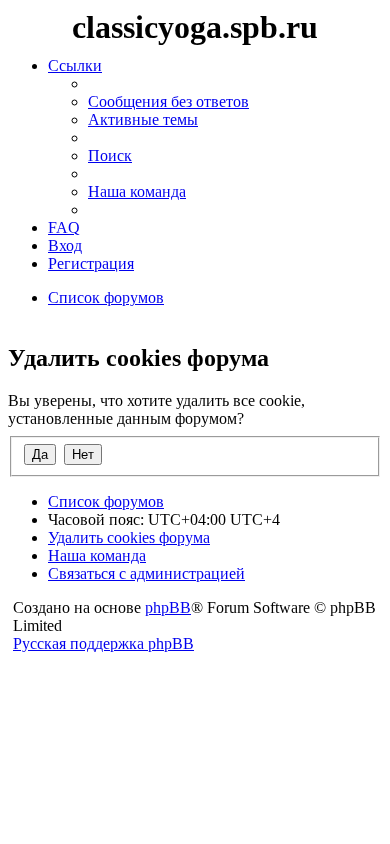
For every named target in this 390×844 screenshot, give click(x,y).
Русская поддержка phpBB (103, 643)
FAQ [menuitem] (64, 227)
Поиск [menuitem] (110, 155)
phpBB (168, 607)
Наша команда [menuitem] (137, 191)
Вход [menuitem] (65, 245)
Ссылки (75, 65)
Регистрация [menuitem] (91, 263)
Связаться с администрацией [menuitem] (146, 573)
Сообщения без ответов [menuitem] (168, 101)
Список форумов (106, 501)
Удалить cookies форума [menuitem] (129, 537)
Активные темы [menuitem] (143, 119)
